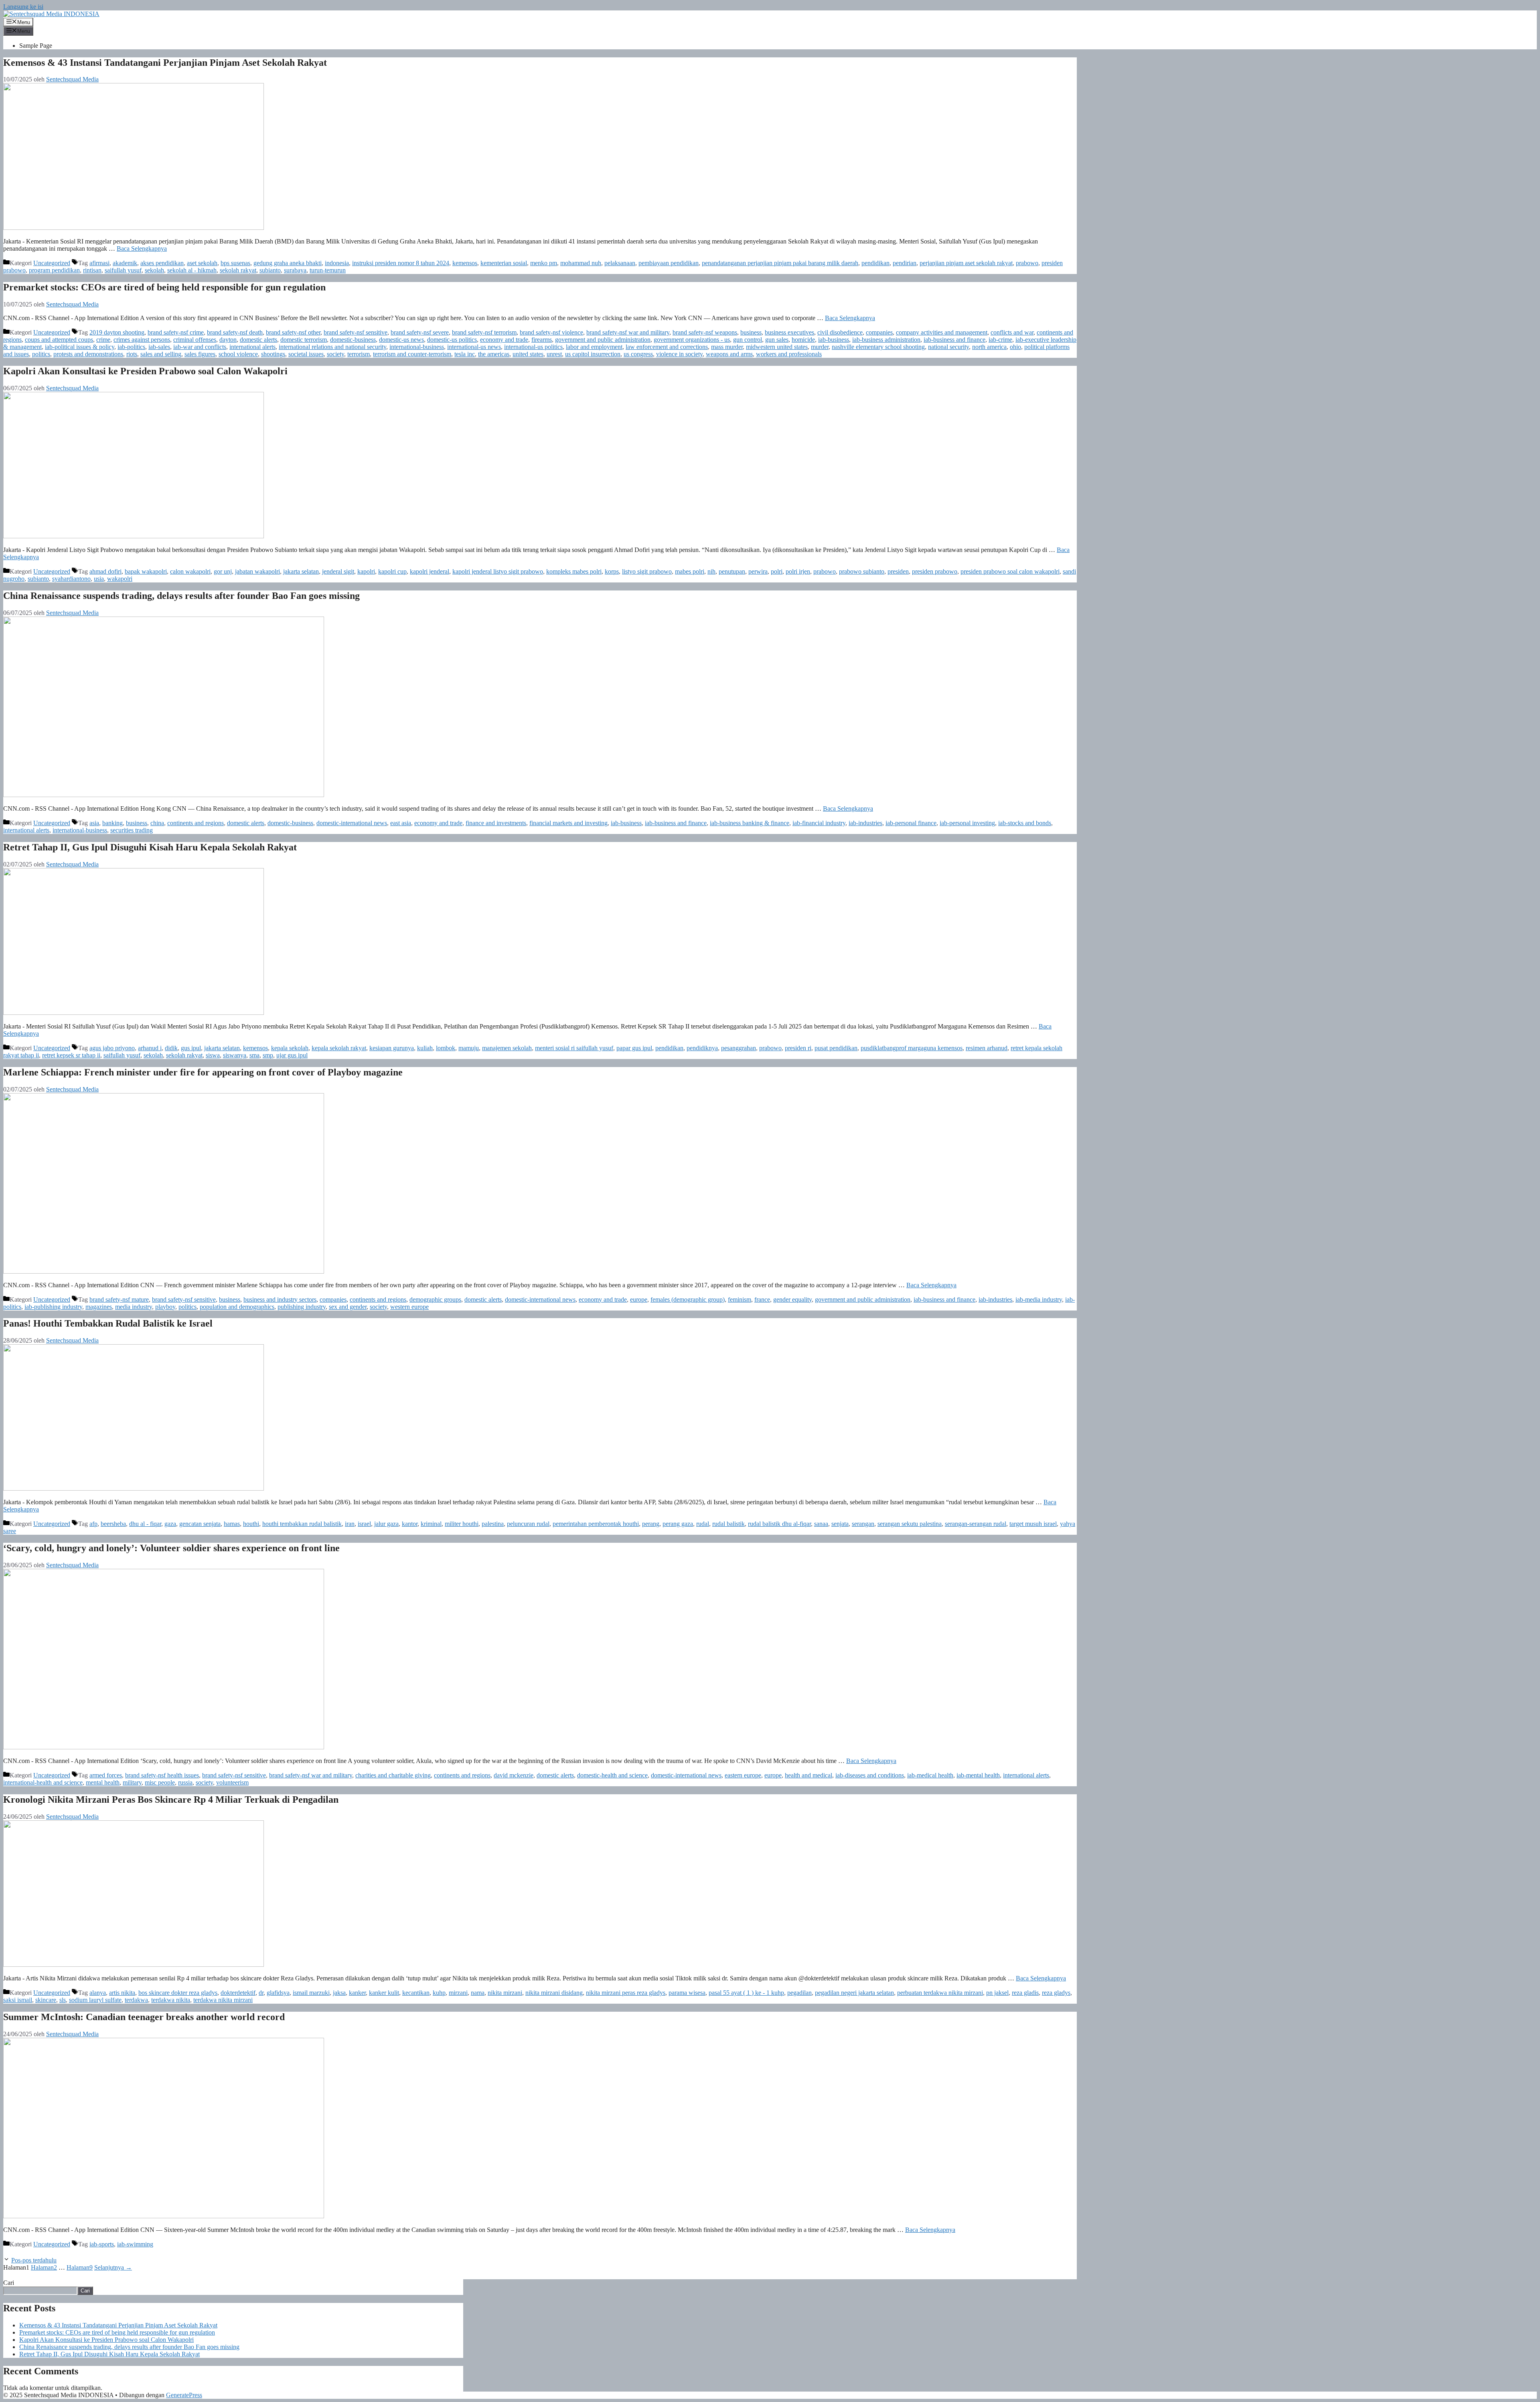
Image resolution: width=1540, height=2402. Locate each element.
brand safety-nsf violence (551, 332)
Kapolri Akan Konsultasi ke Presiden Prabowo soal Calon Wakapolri (145, 371)
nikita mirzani (505, 1993)
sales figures (200, 354)
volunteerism (232, 1782)
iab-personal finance (911, 823)
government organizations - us (692, 340)
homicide (803, 340)
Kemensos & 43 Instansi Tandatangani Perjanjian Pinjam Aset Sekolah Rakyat (165, 63)
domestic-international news (352, 823)
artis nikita (122, 1993)
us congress (638, 354)
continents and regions (196, 823)
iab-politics (131, 347)
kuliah (425, 1048)
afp (93, 1524)
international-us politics (533, 347)
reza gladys (1056, 1993)
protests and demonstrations (88, 354)
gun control (748, 340)
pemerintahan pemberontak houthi (596, 1524)
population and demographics (237, 1307)
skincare (46, 2000)
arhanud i (150, 1048)
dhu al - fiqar (145, 1524)
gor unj (223, 571)
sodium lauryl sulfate (95, 2000)
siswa (213, 1055)
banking (112, 823)
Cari (9, 2283)
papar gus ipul (634, 1048)
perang (651, 1524)
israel (364, 1524)
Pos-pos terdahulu (34, 2260)
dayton (228, 340)
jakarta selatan (301, 571)
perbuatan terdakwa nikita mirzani (940, 1993)
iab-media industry (1039, 1299)
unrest (554, 354)
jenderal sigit (338, 571)
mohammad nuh (581, 263)
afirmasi (99, 263)
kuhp (439, 1993)
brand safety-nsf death (235, 332)
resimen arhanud (987, 1048)
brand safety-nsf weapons (705, 332)
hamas (232, 1524)
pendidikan (875, 263)
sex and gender (348, 1307)
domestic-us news (401, 340)
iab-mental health (978, 1775)
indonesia (337, 263)
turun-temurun (328, 270)
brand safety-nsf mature (119, 1299)
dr (261, 1993)
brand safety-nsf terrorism (484, 332)
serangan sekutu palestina (910, 1524)
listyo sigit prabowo (647, 571)
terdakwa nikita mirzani (223, 2000)
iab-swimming (135, 2244)
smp (268, 1055)
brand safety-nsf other (293, 332)
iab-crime (1000, 340)
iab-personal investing (967, 823)
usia (99, 579)
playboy (165, 1307)
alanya (98, 1993)
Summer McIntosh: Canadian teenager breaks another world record (144, 2017)
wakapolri (120, 579)
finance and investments (496, 823)
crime (103, 340)
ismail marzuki (311, 1993)
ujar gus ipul (292, 1055)
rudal (703, 1524)
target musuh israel (1033, 1524)
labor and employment (594, 347)
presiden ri (798, 1048)
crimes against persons (142, 340)
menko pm (544, 263)
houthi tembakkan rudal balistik (302, 1524)
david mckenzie (514, 1775)
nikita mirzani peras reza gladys (626, 1993)
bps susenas (235, 263)
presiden (898, 571)
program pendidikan (54, 270)
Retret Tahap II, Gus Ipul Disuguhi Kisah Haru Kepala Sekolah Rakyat (150, 847)
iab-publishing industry (53, 1307)
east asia (401, 823)
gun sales (777, 340)
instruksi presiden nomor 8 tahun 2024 (401, 263)
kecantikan (416, 1993)
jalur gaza (386, 1524)
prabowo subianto (862, 571)
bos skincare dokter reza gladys (178, 1993)
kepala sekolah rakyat (339, 1048)
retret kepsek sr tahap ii (71, 1055)
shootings (273, 354)
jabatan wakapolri (257, 571)
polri (777, 571)
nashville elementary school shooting (878, 347)
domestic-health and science (612, 1775)
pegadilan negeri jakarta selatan (854, 1993)
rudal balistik (728, 1524)
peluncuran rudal (528, 1524)
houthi (251, 1524)
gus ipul (191, 1048)
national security (948, 347)
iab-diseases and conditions (870, 1775)
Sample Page (36, 46)
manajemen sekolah (507, 1048)
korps (612, 571)
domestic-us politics (452, 340)
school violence (238, 354)
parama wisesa (687, 1993)
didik (171, 1048)
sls (63, 2000)
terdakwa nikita (171, 2000)
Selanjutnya (113, 2267)
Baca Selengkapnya (142, 249)
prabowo (1027, 263)
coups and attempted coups (59, 340)
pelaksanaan (620, 263)
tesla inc (465, 354)
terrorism (359, 354)
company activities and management (942, 332)
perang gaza (678, 1524)
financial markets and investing (568, 823)
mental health (103, 1782)
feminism (740, 1299)
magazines (99, 1307)
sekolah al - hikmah (192, 270)
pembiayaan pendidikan (669, 263)
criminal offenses (195, 340)
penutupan (732, 571)
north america (989, 347)
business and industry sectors (280, 1299)
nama (478, 1993)
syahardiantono (71, 579)
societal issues (306, 354)
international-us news (474, 347)
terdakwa (136, 2000)
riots (132, 354)
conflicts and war (1012, 332)
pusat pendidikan (836, 1048)
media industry (134, 1307)
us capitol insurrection (593, 354)
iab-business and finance (954, 340)
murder (820, 347)
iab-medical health (930, 1775)
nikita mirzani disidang (554, 1993)
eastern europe (743, 1775)
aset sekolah (202, 263)
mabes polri (690, 571)
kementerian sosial (504, 263)
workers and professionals (789, 354)
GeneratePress (184, 2395)
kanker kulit (384, 1993)
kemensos (465, 263)
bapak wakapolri (146, 571)
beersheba (113, 1524)
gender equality (792, 1299)
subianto (270, 270)
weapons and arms (729, 354)
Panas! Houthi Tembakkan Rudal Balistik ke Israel (108, 1323)
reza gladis (1025, 1993)
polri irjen (798, 571)
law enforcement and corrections (667, 347)
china (157, 823)
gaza (170, 1524)
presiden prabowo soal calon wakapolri (1010, 571)
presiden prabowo (935, 571)
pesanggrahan (739, 1048)
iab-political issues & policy (80, 347)
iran (350, 1524)
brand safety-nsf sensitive (356, 332)
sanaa (821, 1524)
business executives (789, 332)
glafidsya (278, 1993)
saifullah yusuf (123, 270)
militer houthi (462, 1524)
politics (41, 354)
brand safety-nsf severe (420, 332)
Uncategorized (52, 263)
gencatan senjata (200, 1524)
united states (528, 354)
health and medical (808, 1775)
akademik (125, 263)
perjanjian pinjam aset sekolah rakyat (966, 263)
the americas (494, 354)
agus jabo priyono (112, 1048)
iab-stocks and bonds (1025, 823)
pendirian (905, 263)
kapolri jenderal (430, 571)
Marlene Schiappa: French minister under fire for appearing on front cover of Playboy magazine (203, 1072)
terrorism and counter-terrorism (412, 354)
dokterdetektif (238, 1993)
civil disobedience (840, 332)
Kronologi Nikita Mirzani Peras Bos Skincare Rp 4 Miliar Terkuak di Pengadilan (171, 1799)
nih (711, 571)
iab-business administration (886, 340)
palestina (493, 1524)
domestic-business (353, 340)
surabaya (295, 270)
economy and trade (504, 340)
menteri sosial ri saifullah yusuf (574, 1048)
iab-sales (159, 347)
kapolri (366, 571)
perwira (758, 571)
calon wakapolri (190, 571)
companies (879, 332)
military (132, 1782)
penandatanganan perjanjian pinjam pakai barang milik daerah (780, 263)
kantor (410, 1524)
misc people (160, 1782)
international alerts (252, 347)
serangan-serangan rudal (976, 1524)
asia (94, 823)
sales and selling (161, 354)
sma (254, 1055)
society (335, 354)
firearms (542, 340)
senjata (840, 1524)
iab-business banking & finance (750, 823)
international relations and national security (332, 347)
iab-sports (102, 2244)
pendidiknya (702, 1048)
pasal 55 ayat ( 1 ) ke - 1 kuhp (746, 1993)
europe (639, 1299)
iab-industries (865, 823)
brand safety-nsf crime (176, 332)
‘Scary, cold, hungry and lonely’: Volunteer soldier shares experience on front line (171, 1548)
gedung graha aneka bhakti (288, 263)
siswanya (235, 1055)
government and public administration (603, 340)
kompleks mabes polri (574, 571)
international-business (417, 347)
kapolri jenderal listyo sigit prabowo (498, 571)
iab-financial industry (819, 823)
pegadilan (799, 1993)
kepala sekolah (290, 1048)
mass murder (727, 347)
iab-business (834, 340)
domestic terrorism (304, 340)
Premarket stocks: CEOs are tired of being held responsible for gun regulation (164, 287)
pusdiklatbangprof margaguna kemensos (912, 1048)
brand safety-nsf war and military (628, 332)
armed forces (106, 1775)
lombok (446, 1048)
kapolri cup (392, 571)
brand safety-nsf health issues (162, 1775)
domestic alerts (258, 340)
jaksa (339, 1993)
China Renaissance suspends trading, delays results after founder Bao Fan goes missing (181, 596)
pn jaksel (997, 1993)
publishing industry (302, 1307)
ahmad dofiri (105, 571)
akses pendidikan (162, 263)
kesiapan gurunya (392, 1048)
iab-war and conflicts (200, 347)
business (751, 332)
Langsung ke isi (23, 7)
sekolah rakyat (238, 270)
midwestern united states (777, 347)
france (762, 1299)
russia (185, 1782)
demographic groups (435, 1299)
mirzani (458, 1993)
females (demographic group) (688, 1299)
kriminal (431, 1524)
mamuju (469, 1048)
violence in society (679, 354)
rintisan (92, 270)
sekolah (154, 270)
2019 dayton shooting (117, 332)
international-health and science (43, 1782)
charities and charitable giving (393, 1775)
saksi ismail (18, 2000)
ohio (1015, 347)
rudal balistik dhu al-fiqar (779, 1524)
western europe (409, 1307)
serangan (863, 1524)
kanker (357, 1993)
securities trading (132, 830)
